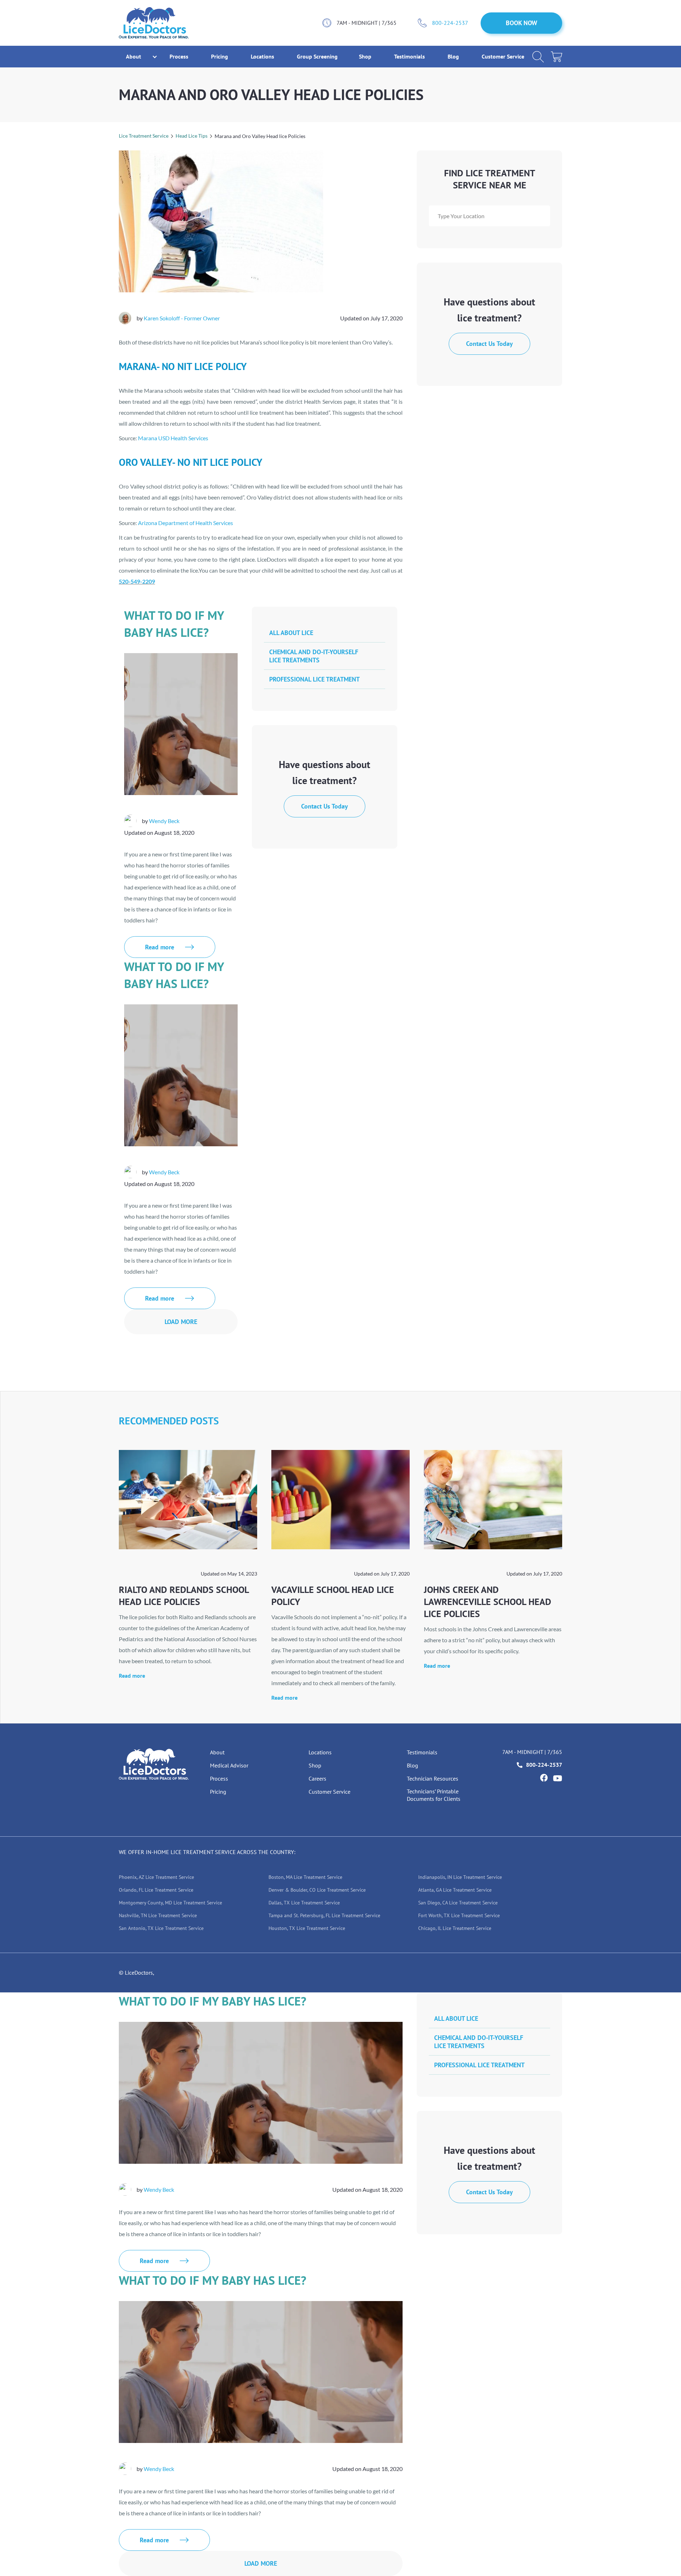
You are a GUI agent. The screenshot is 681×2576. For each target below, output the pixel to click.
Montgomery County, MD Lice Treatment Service (170, 1903)
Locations (263, 56)
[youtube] (558, 1778)
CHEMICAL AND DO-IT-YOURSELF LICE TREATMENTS (314, 656)
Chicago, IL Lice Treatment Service (455, 1928)
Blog (454, 56)
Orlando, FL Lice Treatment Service (156, 1890)
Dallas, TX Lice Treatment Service (304, 1903)
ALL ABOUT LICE (291, 633)
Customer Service (503, 56)
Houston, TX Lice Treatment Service (307, 1928)
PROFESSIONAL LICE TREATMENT (314, 679)
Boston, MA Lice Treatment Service (305, 1877)
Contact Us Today (489, 344)
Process (180, 56)
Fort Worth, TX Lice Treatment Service (459, 1915)
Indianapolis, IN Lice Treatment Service (460, 1877)
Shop (366, 56)
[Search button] (538, 57)
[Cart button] (557, 57)
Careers (317, 1778)
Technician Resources (433, 1778)
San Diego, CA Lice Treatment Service (458, 1903)
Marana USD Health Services (173, 438)
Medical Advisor (229, 1765)
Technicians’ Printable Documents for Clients (434, 1795)
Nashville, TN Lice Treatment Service (158, 1915)
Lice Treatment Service (144, 136)
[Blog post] (188, 1500)
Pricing (220, 56)
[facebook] (544, 1778)
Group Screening (317, 56)
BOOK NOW (522, 23)
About (217, 1752)
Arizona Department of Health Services (186, 523)
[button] (134, 57)
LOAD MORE (181, 1322)
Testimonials (410, 56)
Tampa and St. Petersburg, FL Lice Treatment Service (324, 1915)
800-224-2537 (450, 23)
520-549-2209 (137, 581)
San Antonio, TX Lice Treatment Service (161, 1928)
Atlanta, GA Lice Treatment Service (455, 1890)
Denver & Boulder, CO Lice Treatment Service (317, 1890)
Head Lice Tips (192, 136)
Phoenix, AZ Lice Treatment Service (156, 1877)
